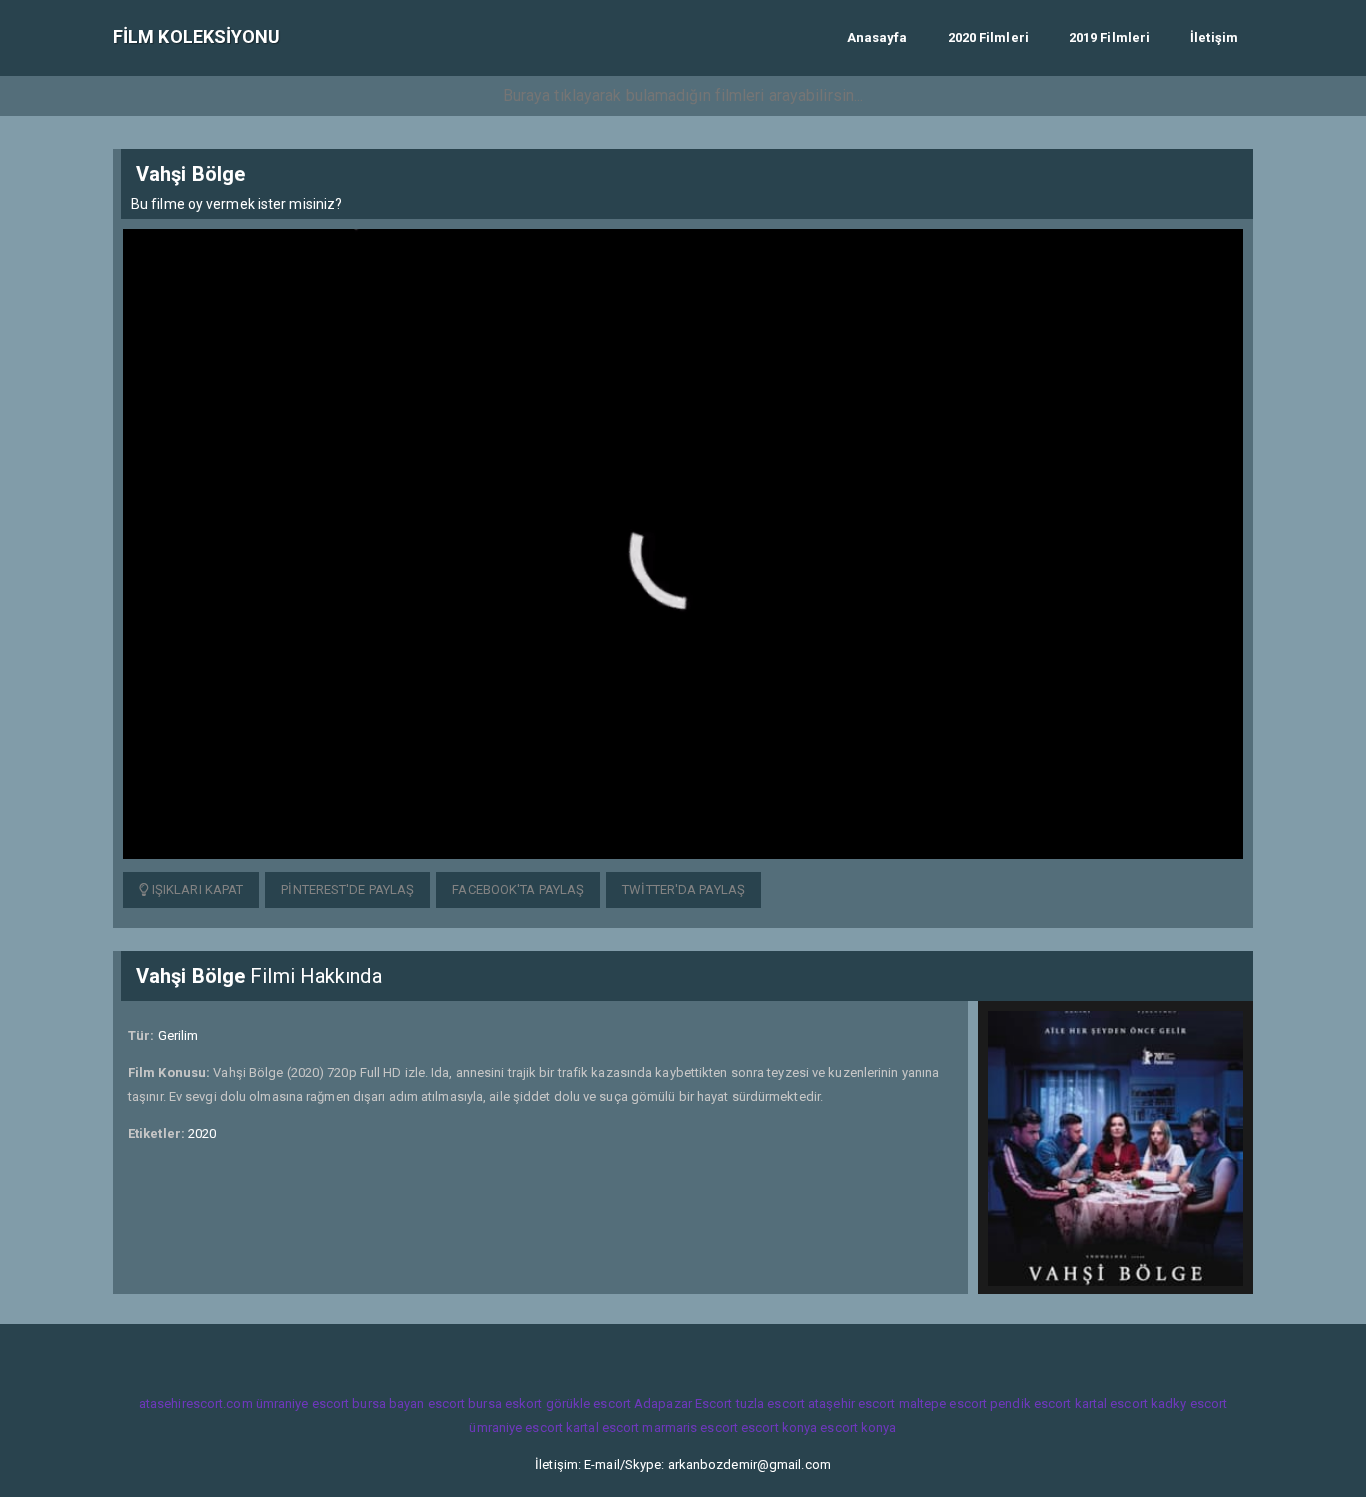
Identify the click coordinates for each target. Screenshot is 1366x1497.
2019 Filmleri (1109, 37)
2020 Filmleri (988, 37)
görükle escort (588, 1403)
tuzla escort (770, 1403)
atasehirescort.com (196, 1403)
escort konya (779, 1427)
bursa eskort (505, 1403)
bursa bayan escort (408, 1403)
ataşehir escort (852, 1403)
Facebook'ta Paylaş (518, 889)
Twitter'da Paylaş (683, 889)
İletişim (1214, 37)
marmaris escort (690, 1427)
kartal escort (1111, 1403)
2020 (202, 1133)
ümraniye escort (303, 1403)
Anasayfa (877, 37)
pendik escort (1030, 1403)
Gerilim (178, 1035)
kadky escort (1189, 1403)
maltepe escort (943, 1403)
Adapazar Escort (683, 1403)
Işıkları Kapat (196, 889)
